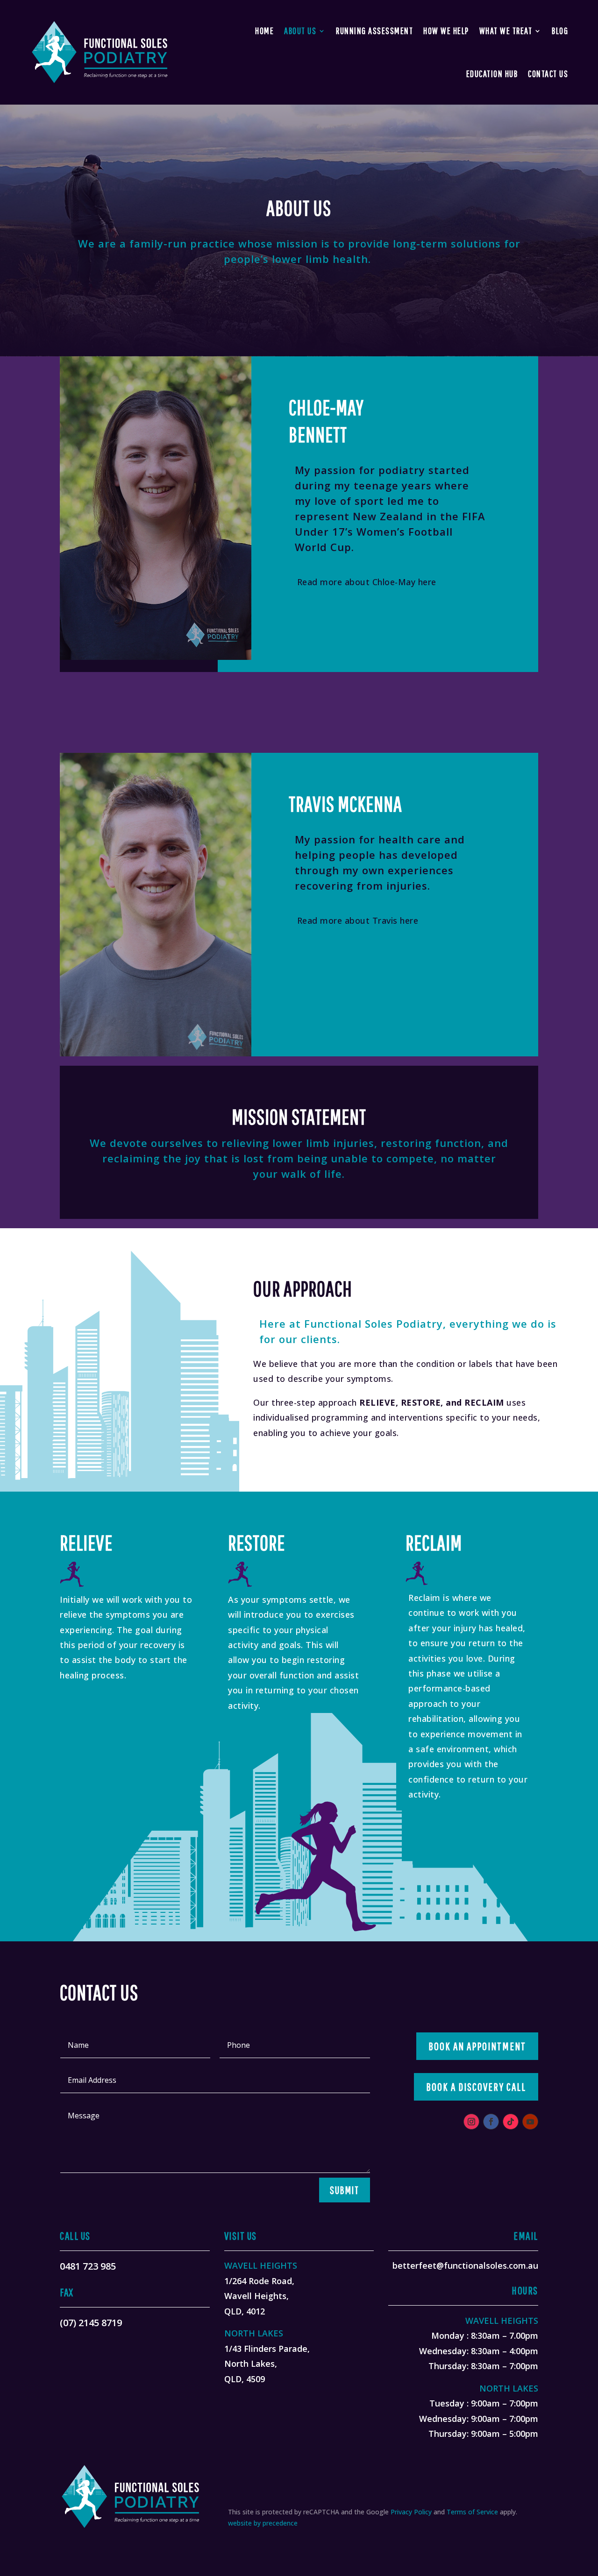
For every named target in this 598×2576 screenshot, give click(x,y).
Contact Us (548, 74)
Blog (560, 31)
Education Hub (492, 74)
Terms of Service (472, 2512)
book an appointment (477, 2046)
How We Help (446, 31)
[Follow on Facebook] (491, 2122)
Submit (345, 2190)
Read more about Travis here (358, 920)
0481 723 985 (88, 2266)
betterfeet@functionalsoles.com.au (465, 2265)
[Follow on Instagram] (471, 2122)
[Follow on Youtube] (530, 2122)
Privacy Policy (411, 2512)
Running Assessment (374, 31)
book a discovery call (476, 2087)
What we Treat (506, 31)
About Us (300, 31)
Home (264, 31)
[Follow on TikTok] (511, 2122)
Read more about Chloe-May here (367, 582)
